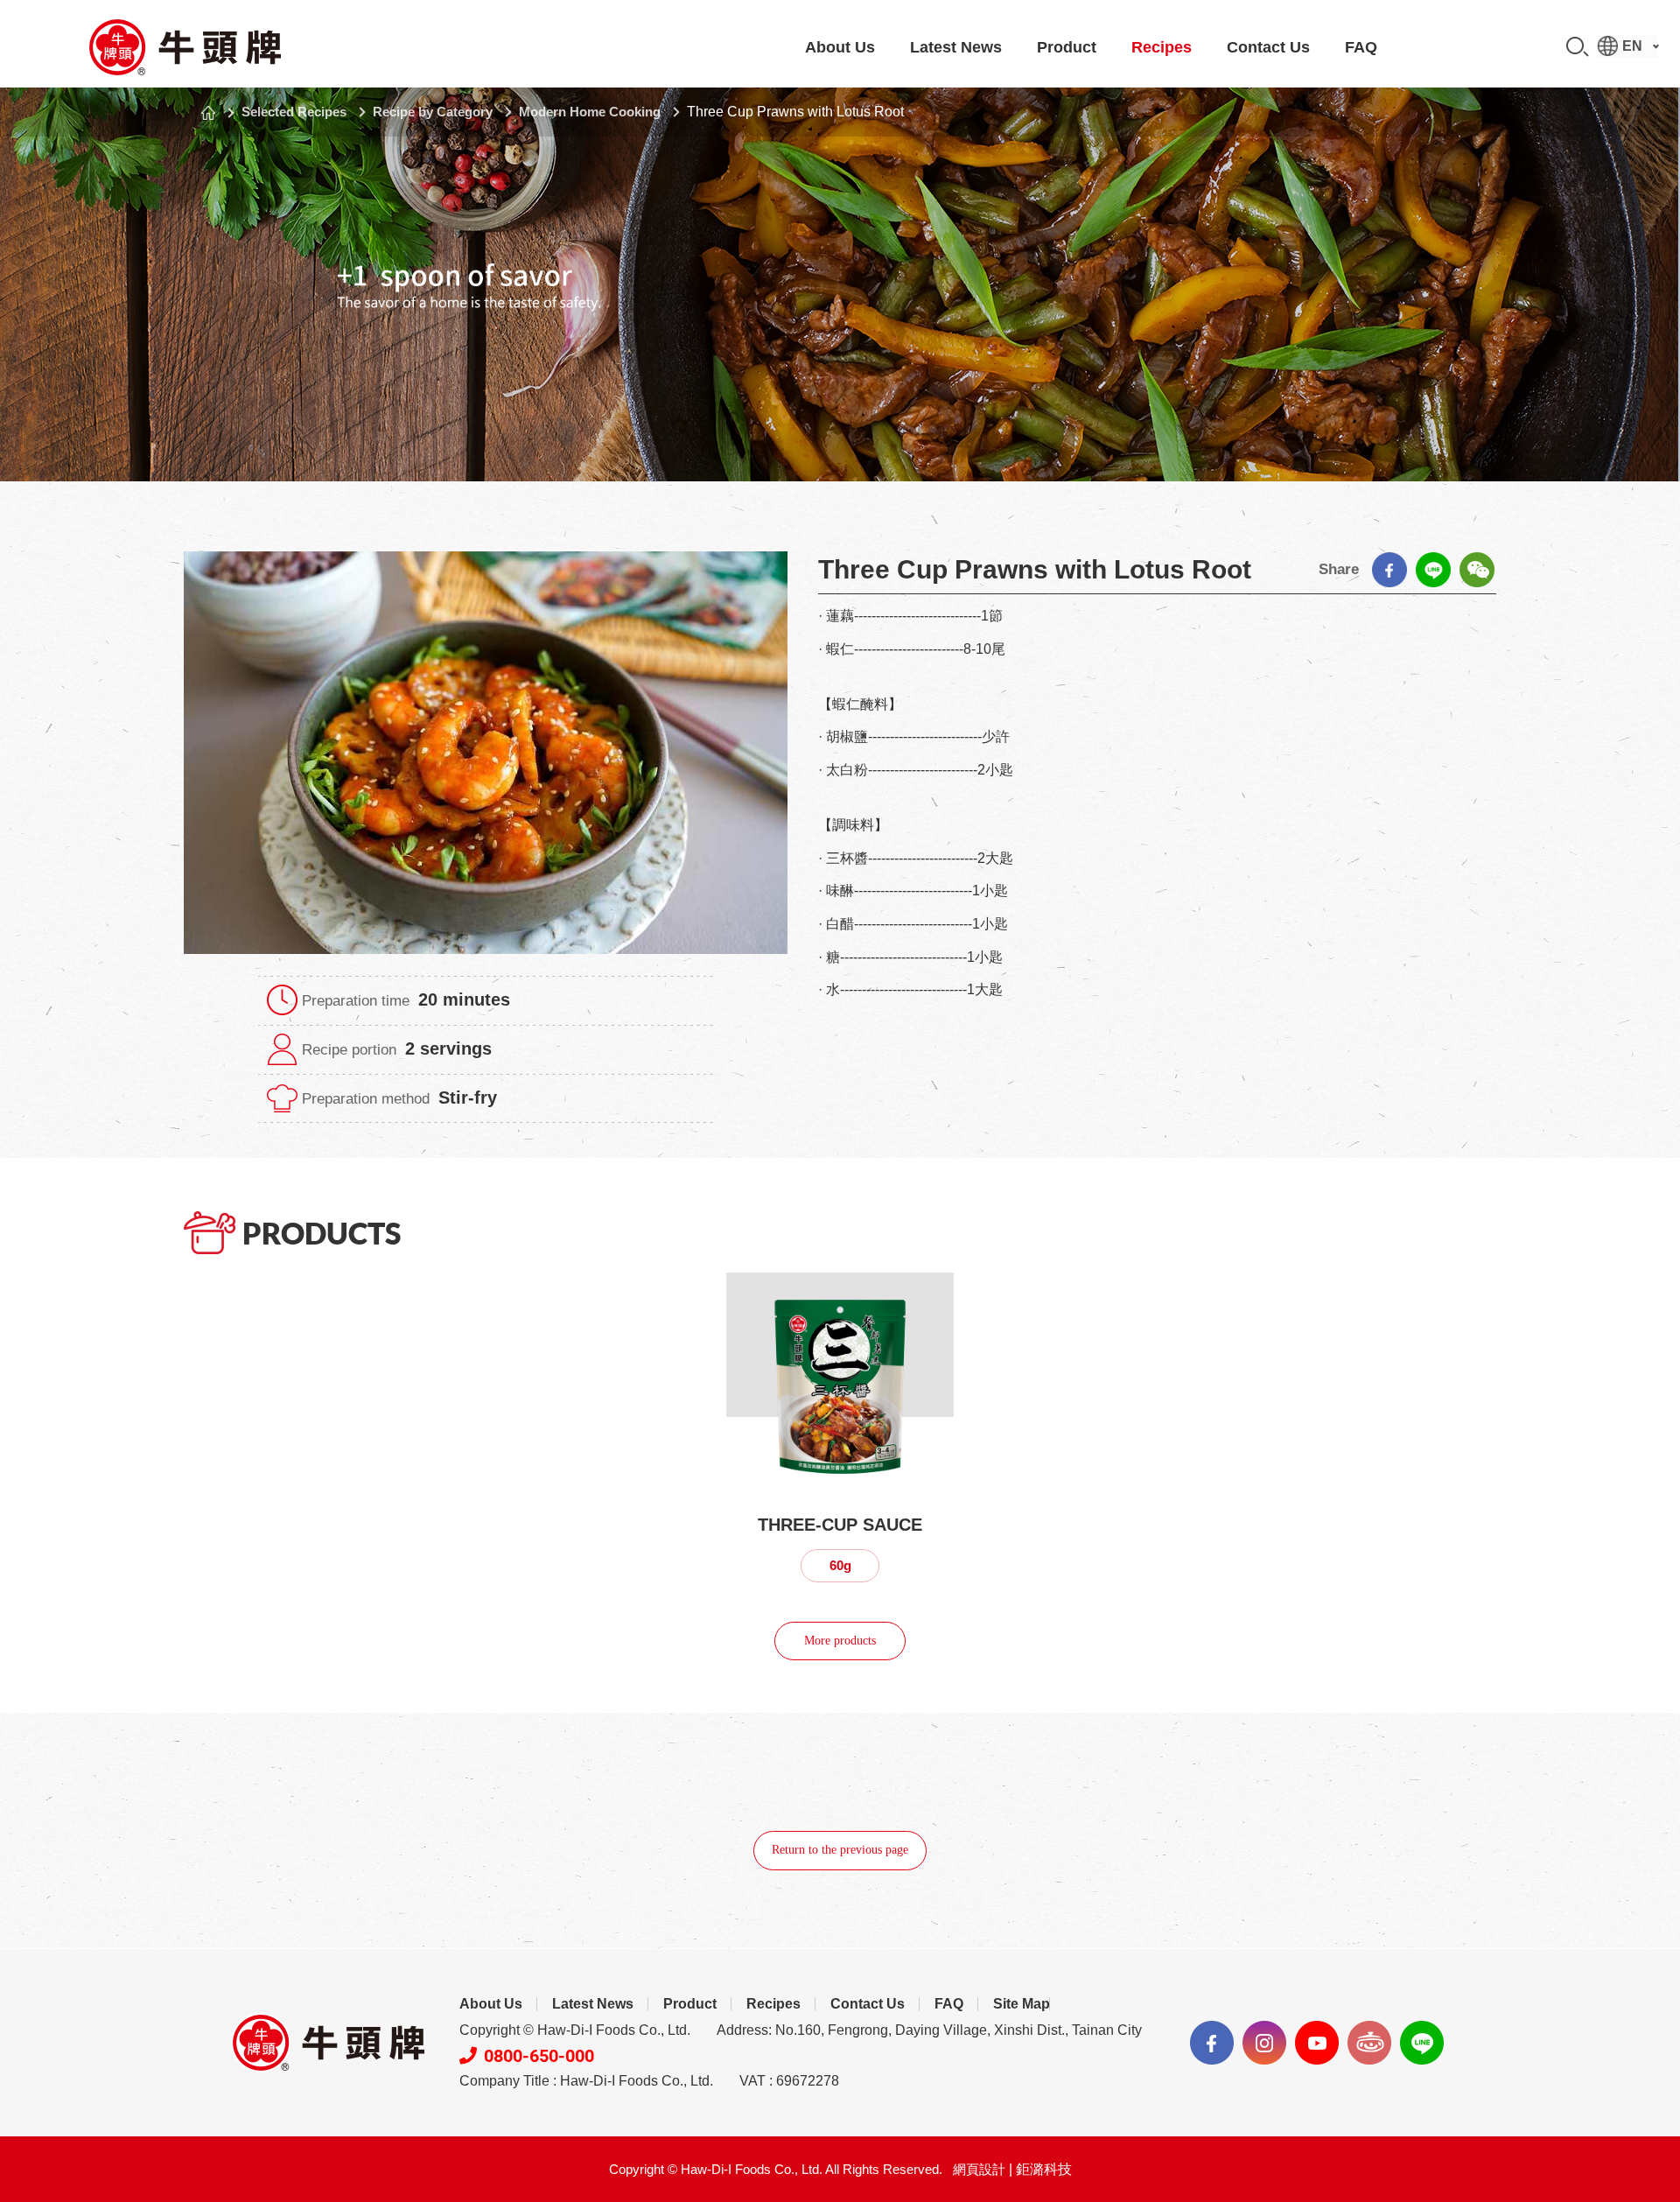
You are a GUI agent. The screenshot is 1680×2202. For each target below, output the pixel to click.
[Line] (1433, 570)
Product (1067, 47)
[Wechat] (1477, 570)
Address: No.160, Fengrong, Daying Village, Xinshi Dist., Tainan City (929, 2030)
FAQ (1361, 47)
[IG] (1264, 2043)
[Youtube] (1317, 2043)
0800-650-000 (539, 2056)
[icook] (1369, 2043)
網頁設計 (979, 2169)
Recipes (1162, 47)
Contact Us (1268, 47)
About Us (840, 47)
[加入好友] (1422, 2043)
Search (1578, 47)
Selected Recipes (294, 112)
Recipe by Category (433, 112)
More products (840, 1641)
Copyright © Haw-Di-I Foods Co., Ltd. (575, 2030)
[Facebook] (1389, 570)
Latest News (956, 47)
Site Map (1022, 2004)
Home (208, 113)
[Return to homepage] (184, 47)
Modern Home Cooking (590, 112)
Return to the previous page (840, 1850)
